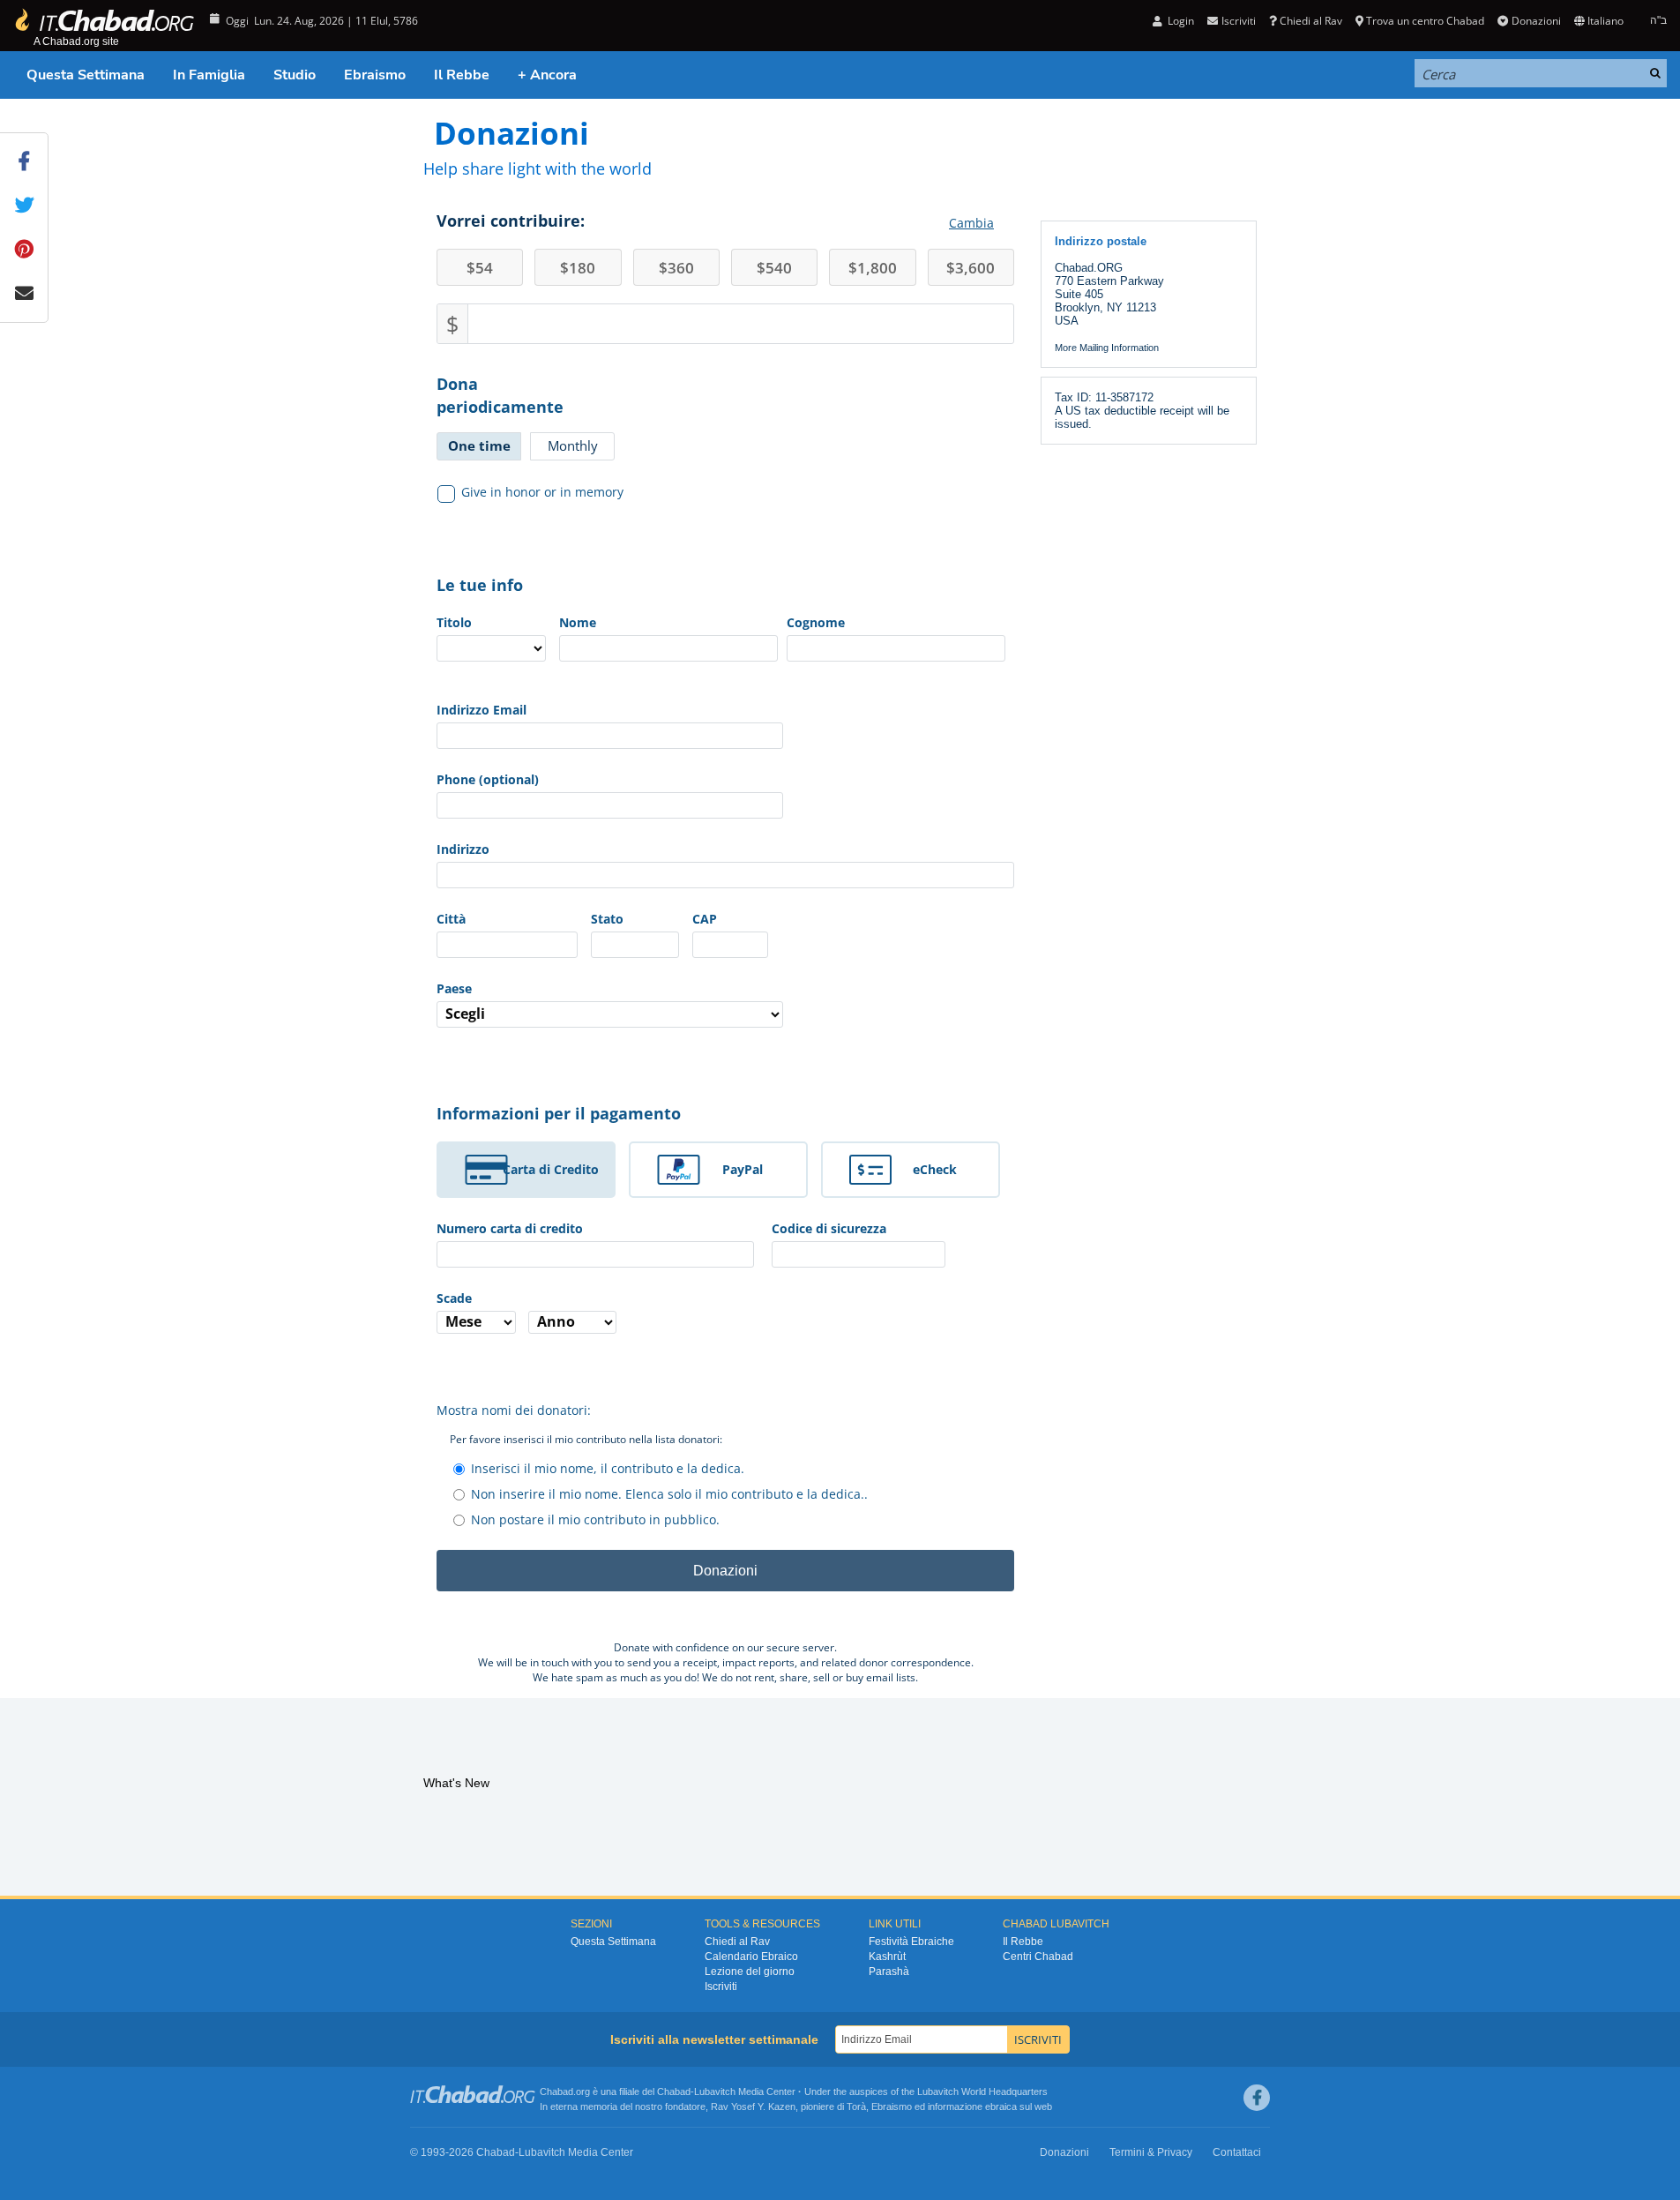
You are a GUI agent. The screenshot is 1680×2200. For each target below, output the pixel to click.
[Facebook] (1257, 2098)
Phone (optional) (488, 779)
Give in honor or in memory (542, 492)
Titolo (454, 622)
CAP (705, 919)
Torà (856, 2106)
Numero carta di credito (510, 1228)
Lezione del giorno (750, 1972)
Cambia (971, 223)
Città (451, 919)
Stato (607, 919)
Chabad (674, 2091)
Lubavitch (715, 2091)
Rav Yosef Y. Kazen (753, 2106)
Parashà (889, 1972)
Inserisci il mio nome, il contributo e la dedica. (608, 1468)
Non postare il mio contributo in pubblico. (595, 1519)
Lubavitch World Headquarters (982, 2091)
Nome (578, 622)
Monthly (573, 445)
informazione (955, 2106)
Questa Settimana (86, 75)
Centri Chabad (1038, 1957)
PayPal (743, 1169)
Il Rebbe (462, 75)
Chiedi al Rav (1311, 21)
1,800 (873, 268)
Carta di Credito (551, 1169)
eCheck (935, 1169)
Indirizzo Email (482, 710)
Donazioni (1536, 21)
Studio (295, 75)
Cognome (816, 622)
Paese (454, 988)
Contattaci (1237, 2152)
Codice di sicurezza (829, 1228)
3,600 (971, 268)
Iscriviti (721, 1987)
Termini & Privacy (1151, 2152)
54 (480, 268)
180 (578, 268)
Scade (454, 1298)
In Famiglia (209, 75)
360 (676, 268)
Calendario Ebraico (751, 1957)
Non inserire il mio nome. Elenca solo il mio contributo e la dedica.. (669, 1494)
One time (479, 445)
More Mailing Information (1107, 348)
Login (1180, 21)
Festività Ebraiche (911, 1942)
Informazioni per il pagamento (559, 1113)
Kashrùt (887, 1957)
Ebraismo (375, 75)
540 (774, 268)
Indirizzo (463, 849)
